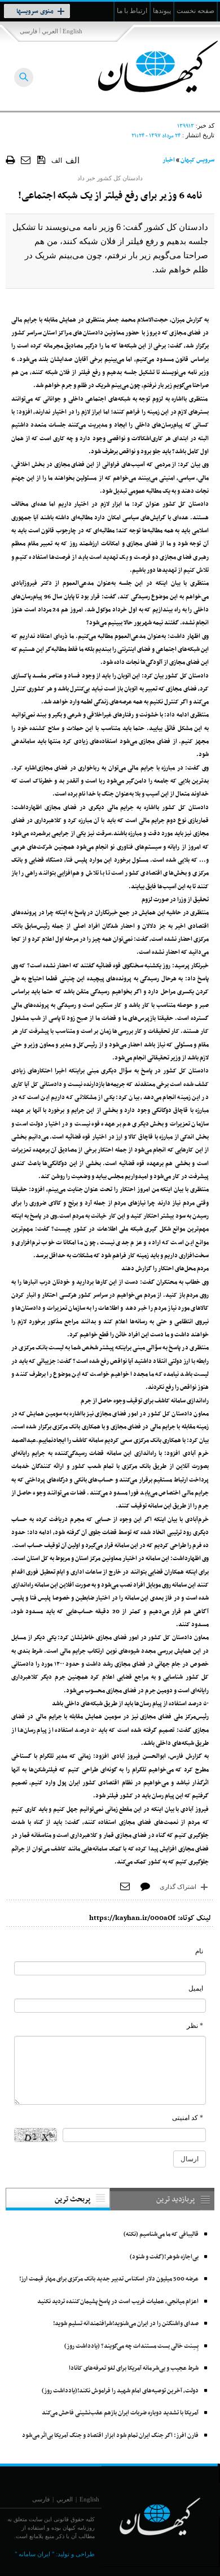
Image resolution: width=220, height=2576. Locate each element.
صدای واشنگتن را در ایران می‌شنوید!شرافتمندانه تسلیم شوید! (126, 2324)
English (72, 31)
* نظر (195, 2026)
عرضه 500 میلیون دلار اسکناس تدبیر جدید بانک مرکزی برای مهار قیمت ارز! (109, 2279)
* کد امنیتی (188, 2118)
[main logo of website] (145, 67)
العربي (50, 31)
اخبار (169, 160)
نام (199, 1951)
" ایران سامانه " (34, 2554)
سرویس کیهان (197, 160)
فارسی (28, 31)
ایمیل (196, 1988)
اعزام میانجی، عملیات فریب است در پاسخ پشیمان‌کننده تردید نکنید (118, 2302)
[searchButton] (24, 77)
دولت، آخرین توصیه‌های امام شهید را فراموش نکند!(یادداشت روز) (120, 2391)
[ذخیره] (41, 159)
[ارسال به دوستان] (26, 160)
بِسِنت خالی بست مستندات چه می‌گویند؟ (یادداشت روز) (131, 2346)
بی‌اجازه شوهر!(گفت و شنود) (164, 2257)
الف (57, 160)
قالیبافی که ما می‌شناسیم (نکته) (161, 2234)
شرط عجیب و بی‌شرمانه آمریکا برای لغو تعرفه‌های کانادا (134, 2368)
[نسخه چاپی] (10, 160)
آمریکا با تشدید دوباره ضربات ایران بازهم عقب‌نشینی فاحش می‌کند (120, 2413)
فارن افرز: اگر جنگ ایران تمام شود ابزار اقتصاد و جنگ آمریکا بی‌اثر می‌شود (110, 2436)
